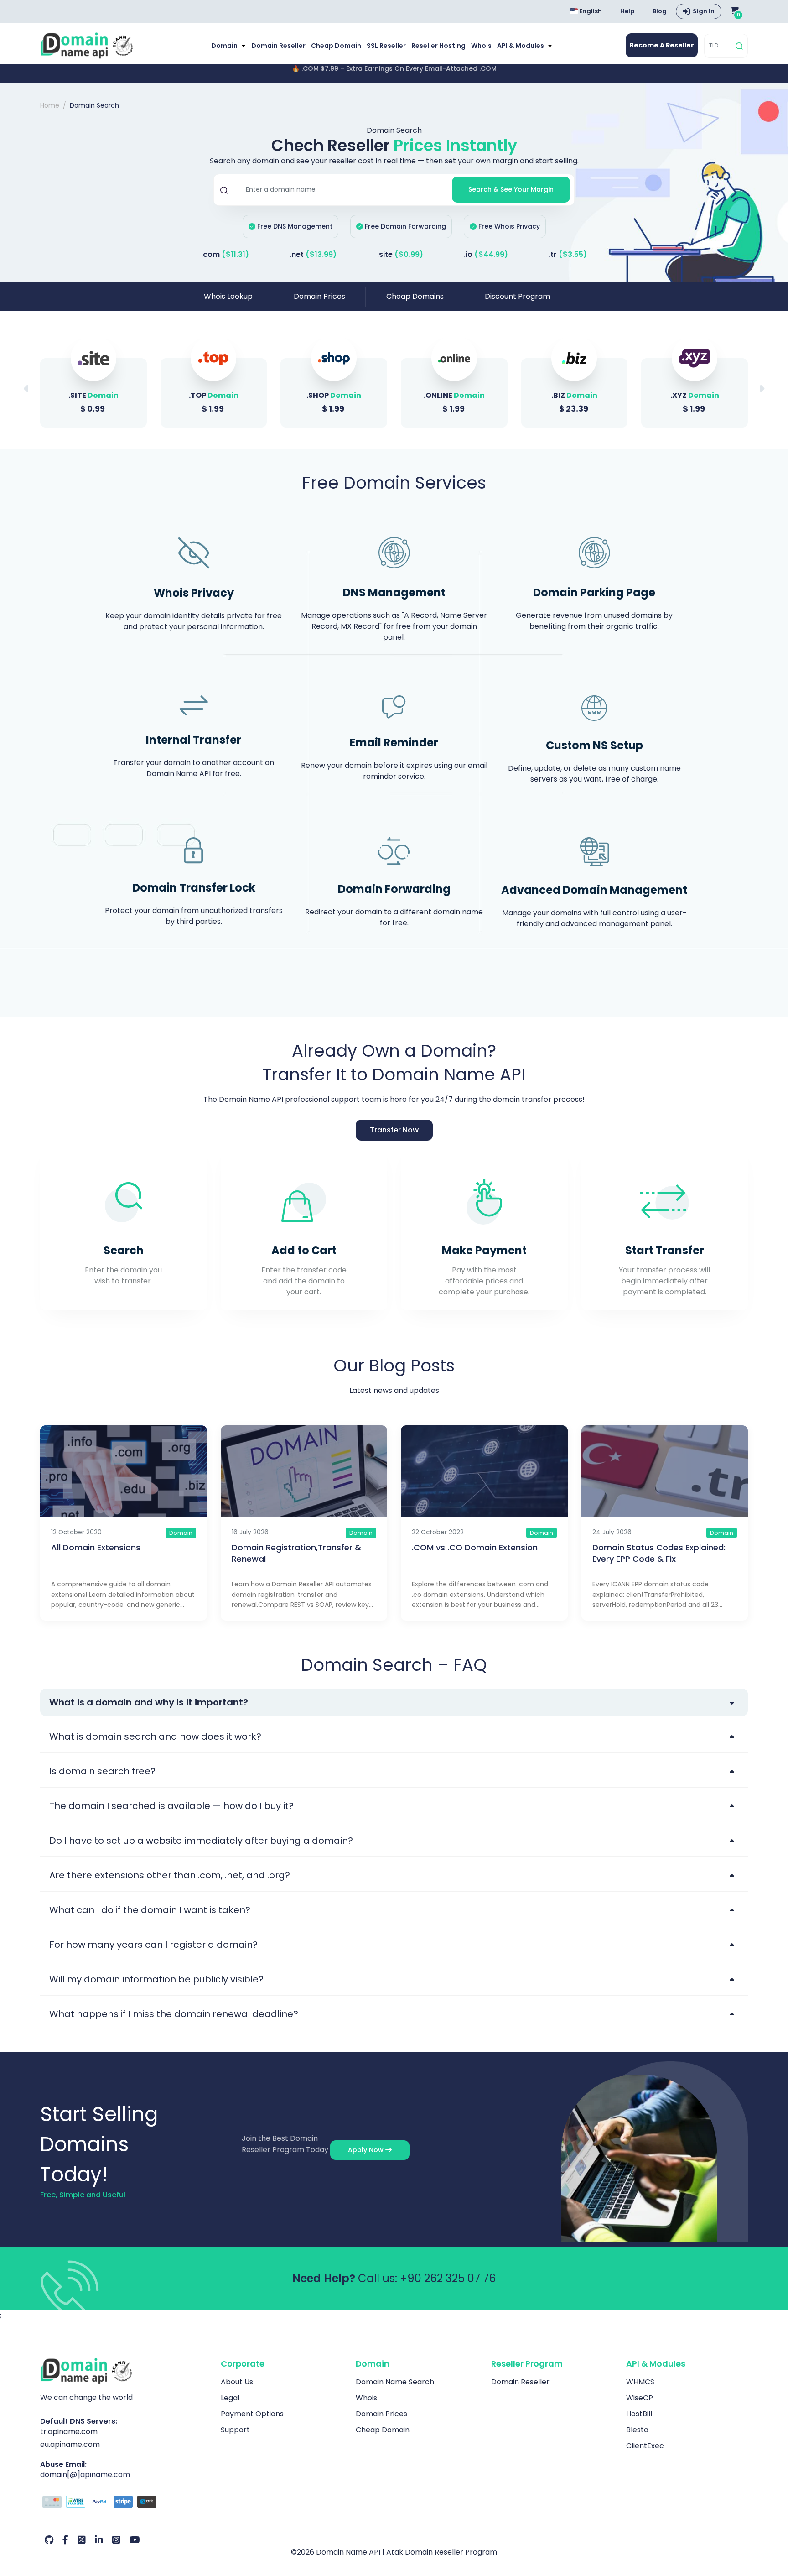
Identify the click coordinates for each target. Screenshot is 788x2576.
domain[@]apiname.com (85, 2474)
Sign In (704, 11)
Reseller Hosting (438, 46)
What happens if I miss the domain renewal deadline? (174, 2014)
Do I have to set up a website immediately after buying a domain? (201, 1841)
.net (313, 254)
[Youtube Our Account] (135, 2540)
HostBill (639, 2414)
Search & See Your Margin (511, 189)
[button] (762, 389)
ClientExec (645, 2446)
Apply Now (367, 2150)
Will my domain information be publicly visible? (156, 1979)
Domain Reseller (278, 46)
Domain (225, 46)
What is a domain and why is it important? (149, 1702)
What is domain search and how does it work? (155, 1736)
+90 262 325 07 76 (448, 2278)
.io (486, 254)
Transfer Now (394, 1130)
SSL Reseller (386, 46)
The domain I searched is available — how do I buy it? (171, 1806)
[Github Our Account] (49, 2540)
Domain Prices (319, 296)
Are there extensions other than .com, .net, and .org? (170, 1875)
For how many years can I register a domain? (153, 1945)
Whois (481, 46)
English (590, 11)
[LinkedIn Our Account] (99, 2540)
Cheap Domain (336, 46)
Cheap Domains (415, 296)
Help (627, 11)
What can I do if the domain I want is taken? (150, 1910)
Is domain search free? (102, 1771)
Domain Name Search (395, 2382)
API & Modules (521, 46)
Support (235, 2430)
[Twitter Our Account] (82, 2540)
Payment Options (252, 2414)
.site (400, 254)
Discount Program (517, 296)
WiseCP (640, 2398)
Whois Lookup (228, 296)
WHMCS (640, 2382)
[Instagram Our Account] (116, 2540)
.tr (568, 254)
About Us (237, 2382)
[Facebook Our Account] (65, 2540)
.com (225, 254)
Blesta (637, 2430)
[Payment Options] (124, 2503)
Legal (230, 2398)
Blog (660, 11)
